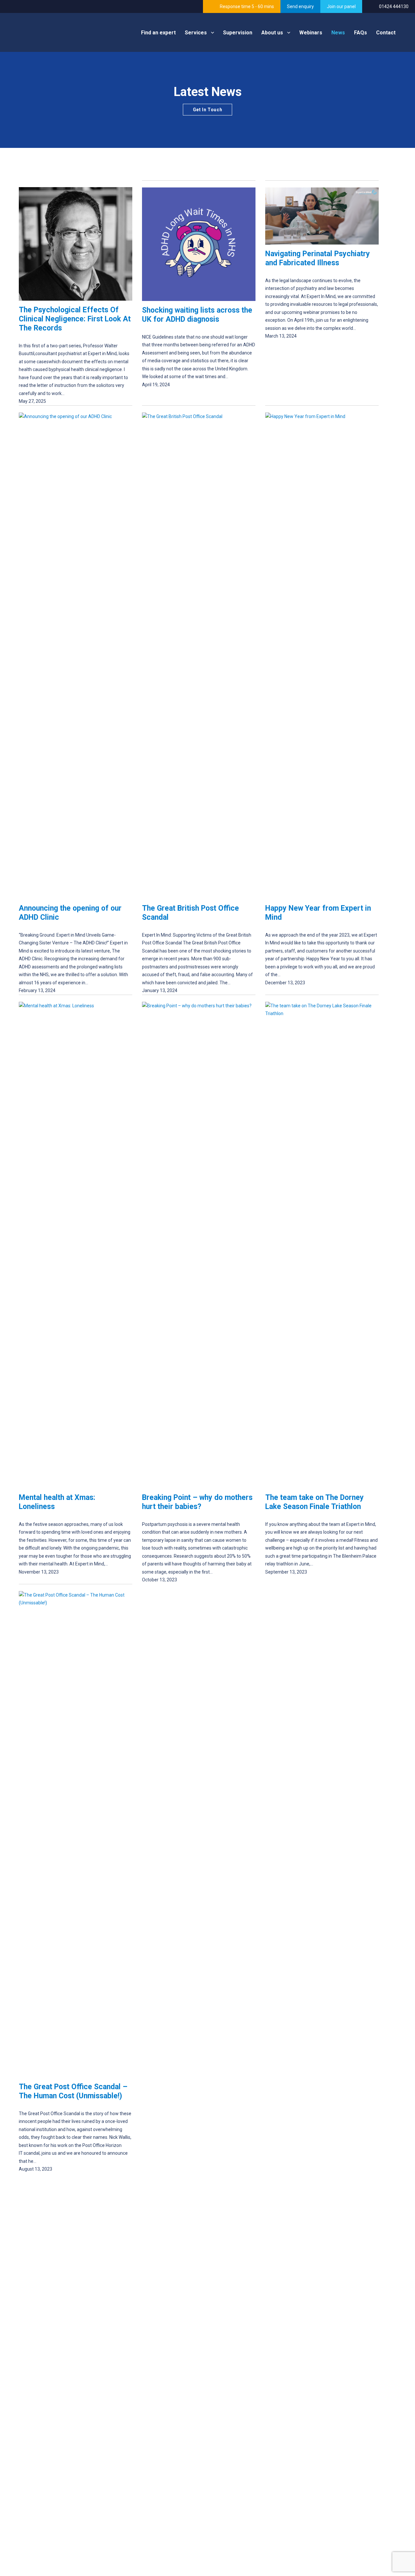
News (338, 33)
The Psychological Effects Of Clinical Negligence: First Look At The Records (75, 319)
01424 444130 (394, 6)
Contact (386, 33)
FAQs (361, 33)
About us (272, 33)
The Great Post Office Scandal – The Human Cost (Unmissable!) (73, 2091)
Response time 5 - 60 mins (247, 6)
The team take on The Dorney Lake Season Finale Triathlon (314, 1502)
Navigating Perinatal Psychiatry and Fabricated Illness (318, 258)
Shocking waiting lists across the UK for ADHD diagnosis (197, 315)
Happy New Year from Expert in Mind (318, 913)
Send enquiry (300, 6)
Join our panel (341, 6)
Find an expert (158, 33)
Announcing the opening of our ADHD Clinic (70, 913)
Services (196, 33)
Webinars (311, 33)
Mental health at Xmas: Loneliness (57, 1502)
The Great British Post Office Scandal (190, 913)
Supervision (238, 33)
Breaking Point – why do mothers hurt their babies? (197, 1502)
